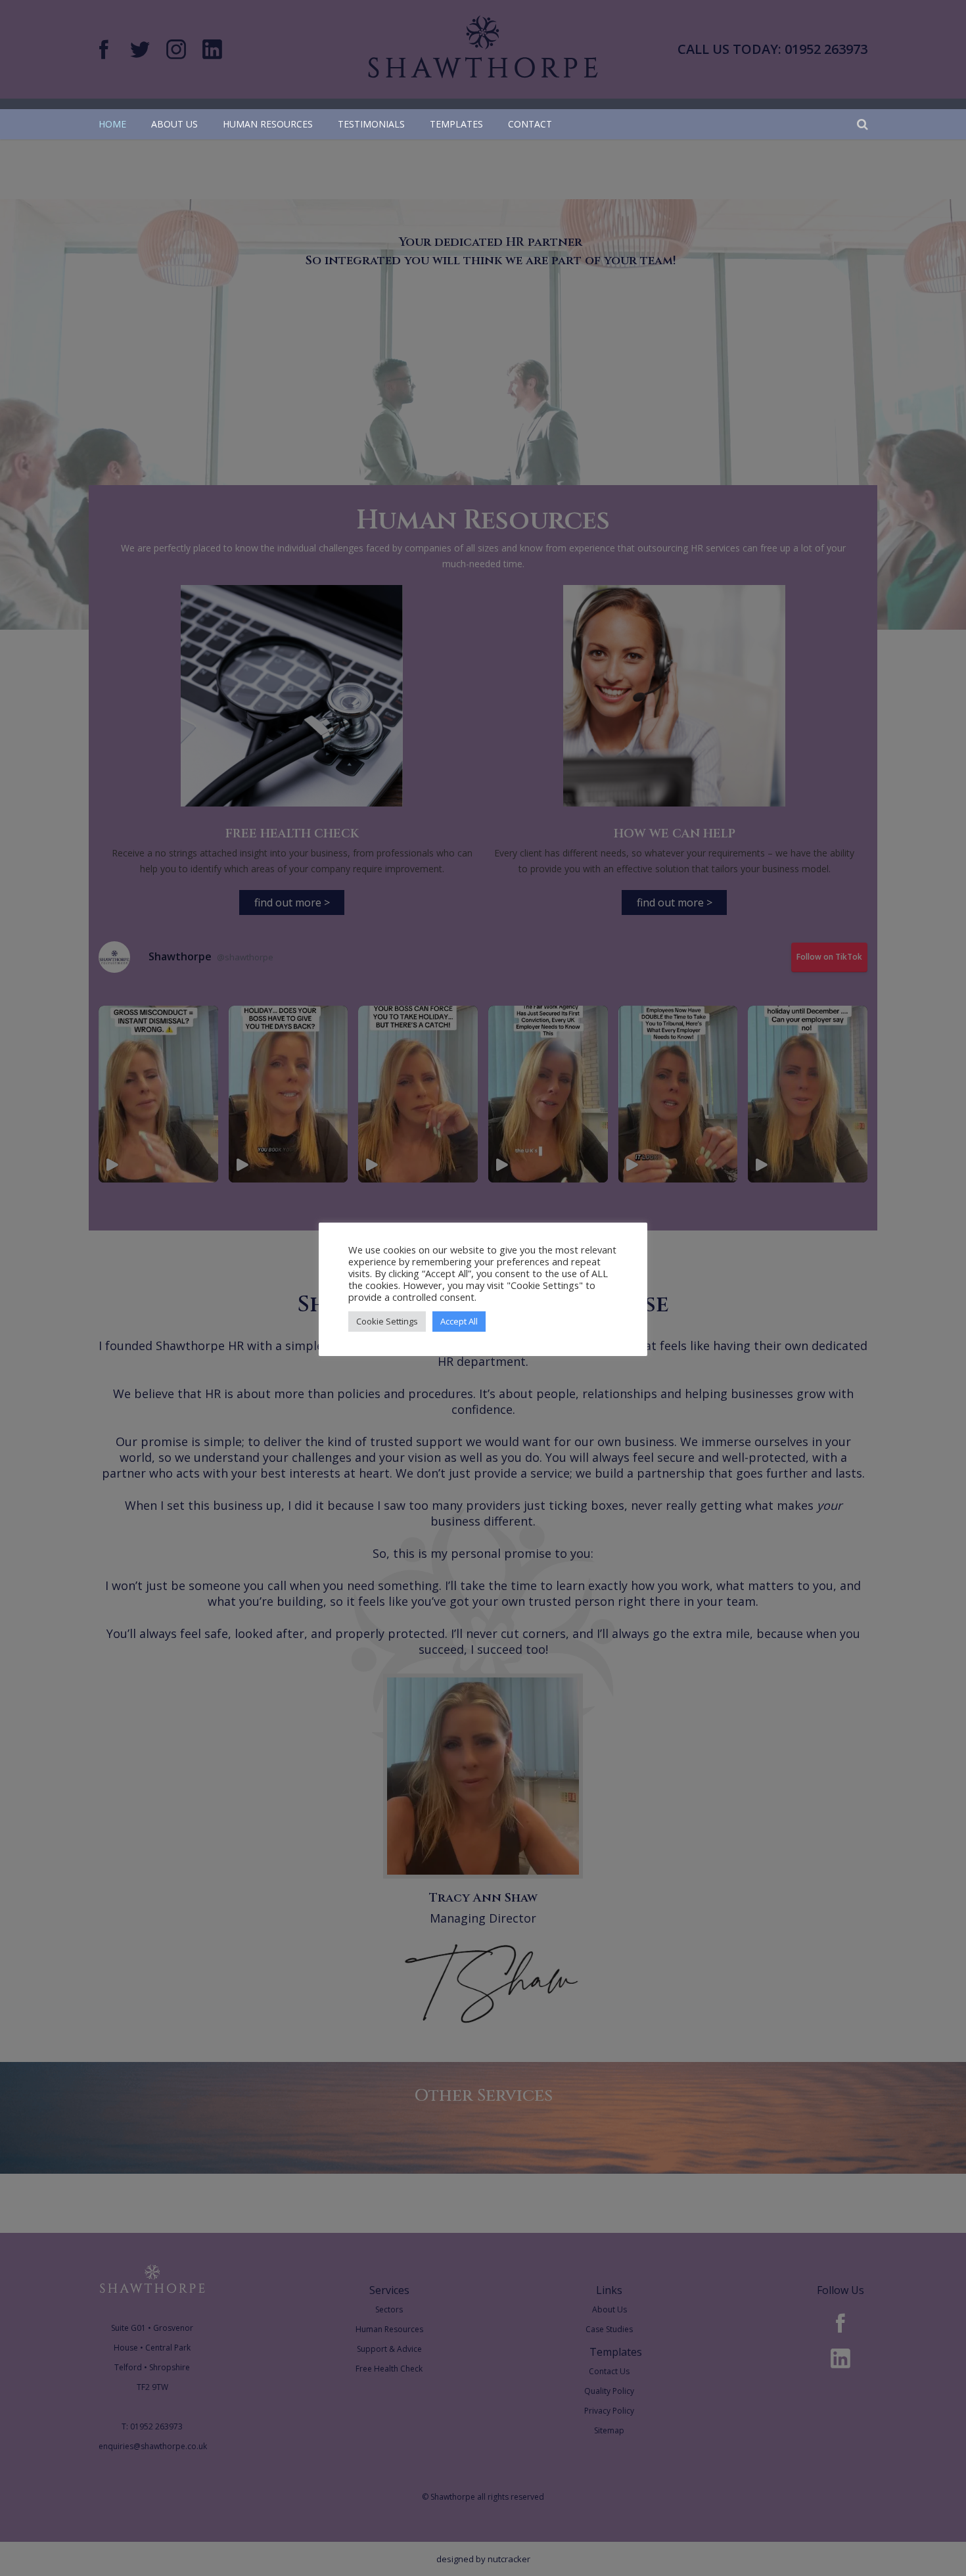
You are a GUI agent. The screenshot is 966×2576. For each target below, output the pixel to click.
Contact (530, 124)
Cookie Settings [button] (387, 1321)
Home (112, 124)
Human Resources (268, 124)
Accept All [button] (459, 1321)
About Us (174, 124)
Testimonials (371, 124)
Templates (456, 124)
